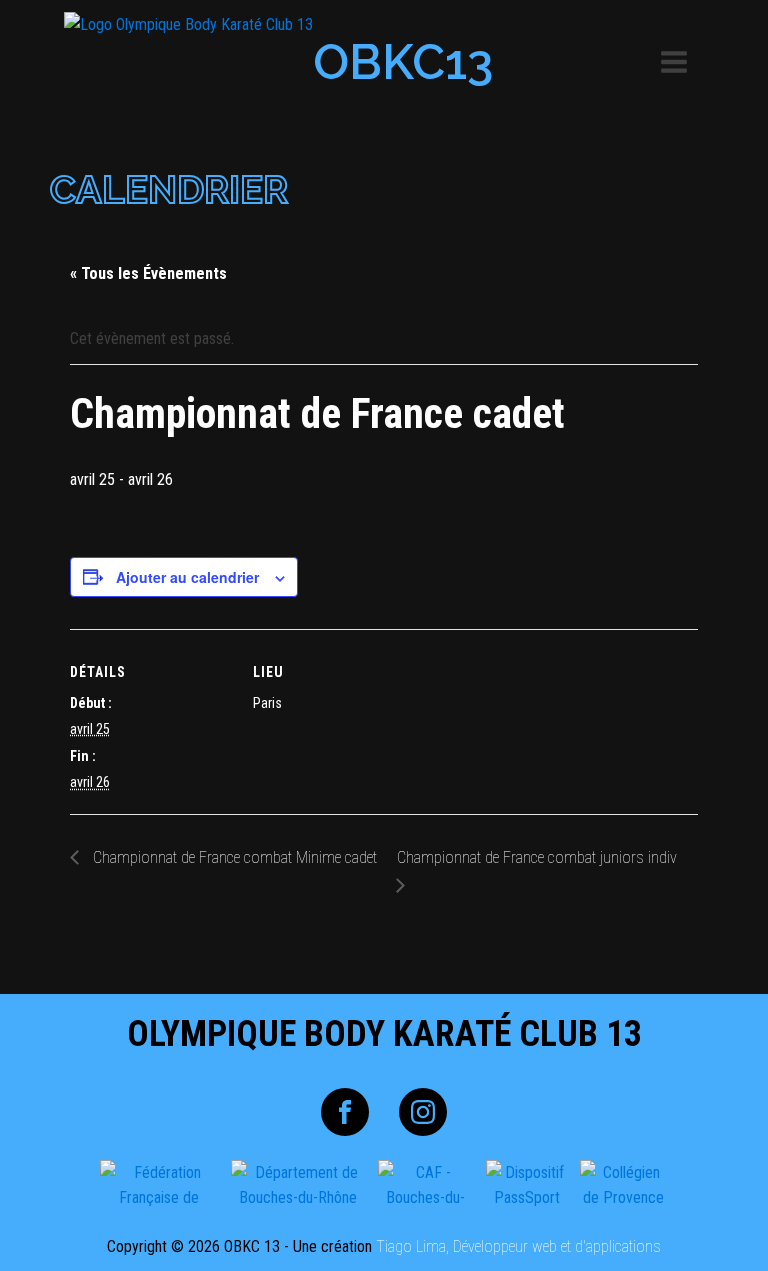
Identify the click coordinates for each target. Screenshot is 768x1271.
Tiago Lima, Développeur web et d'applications (518, 1246)
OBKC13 (403, 62)
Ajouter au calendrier (187, 577)
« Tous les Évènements (148, 273)
